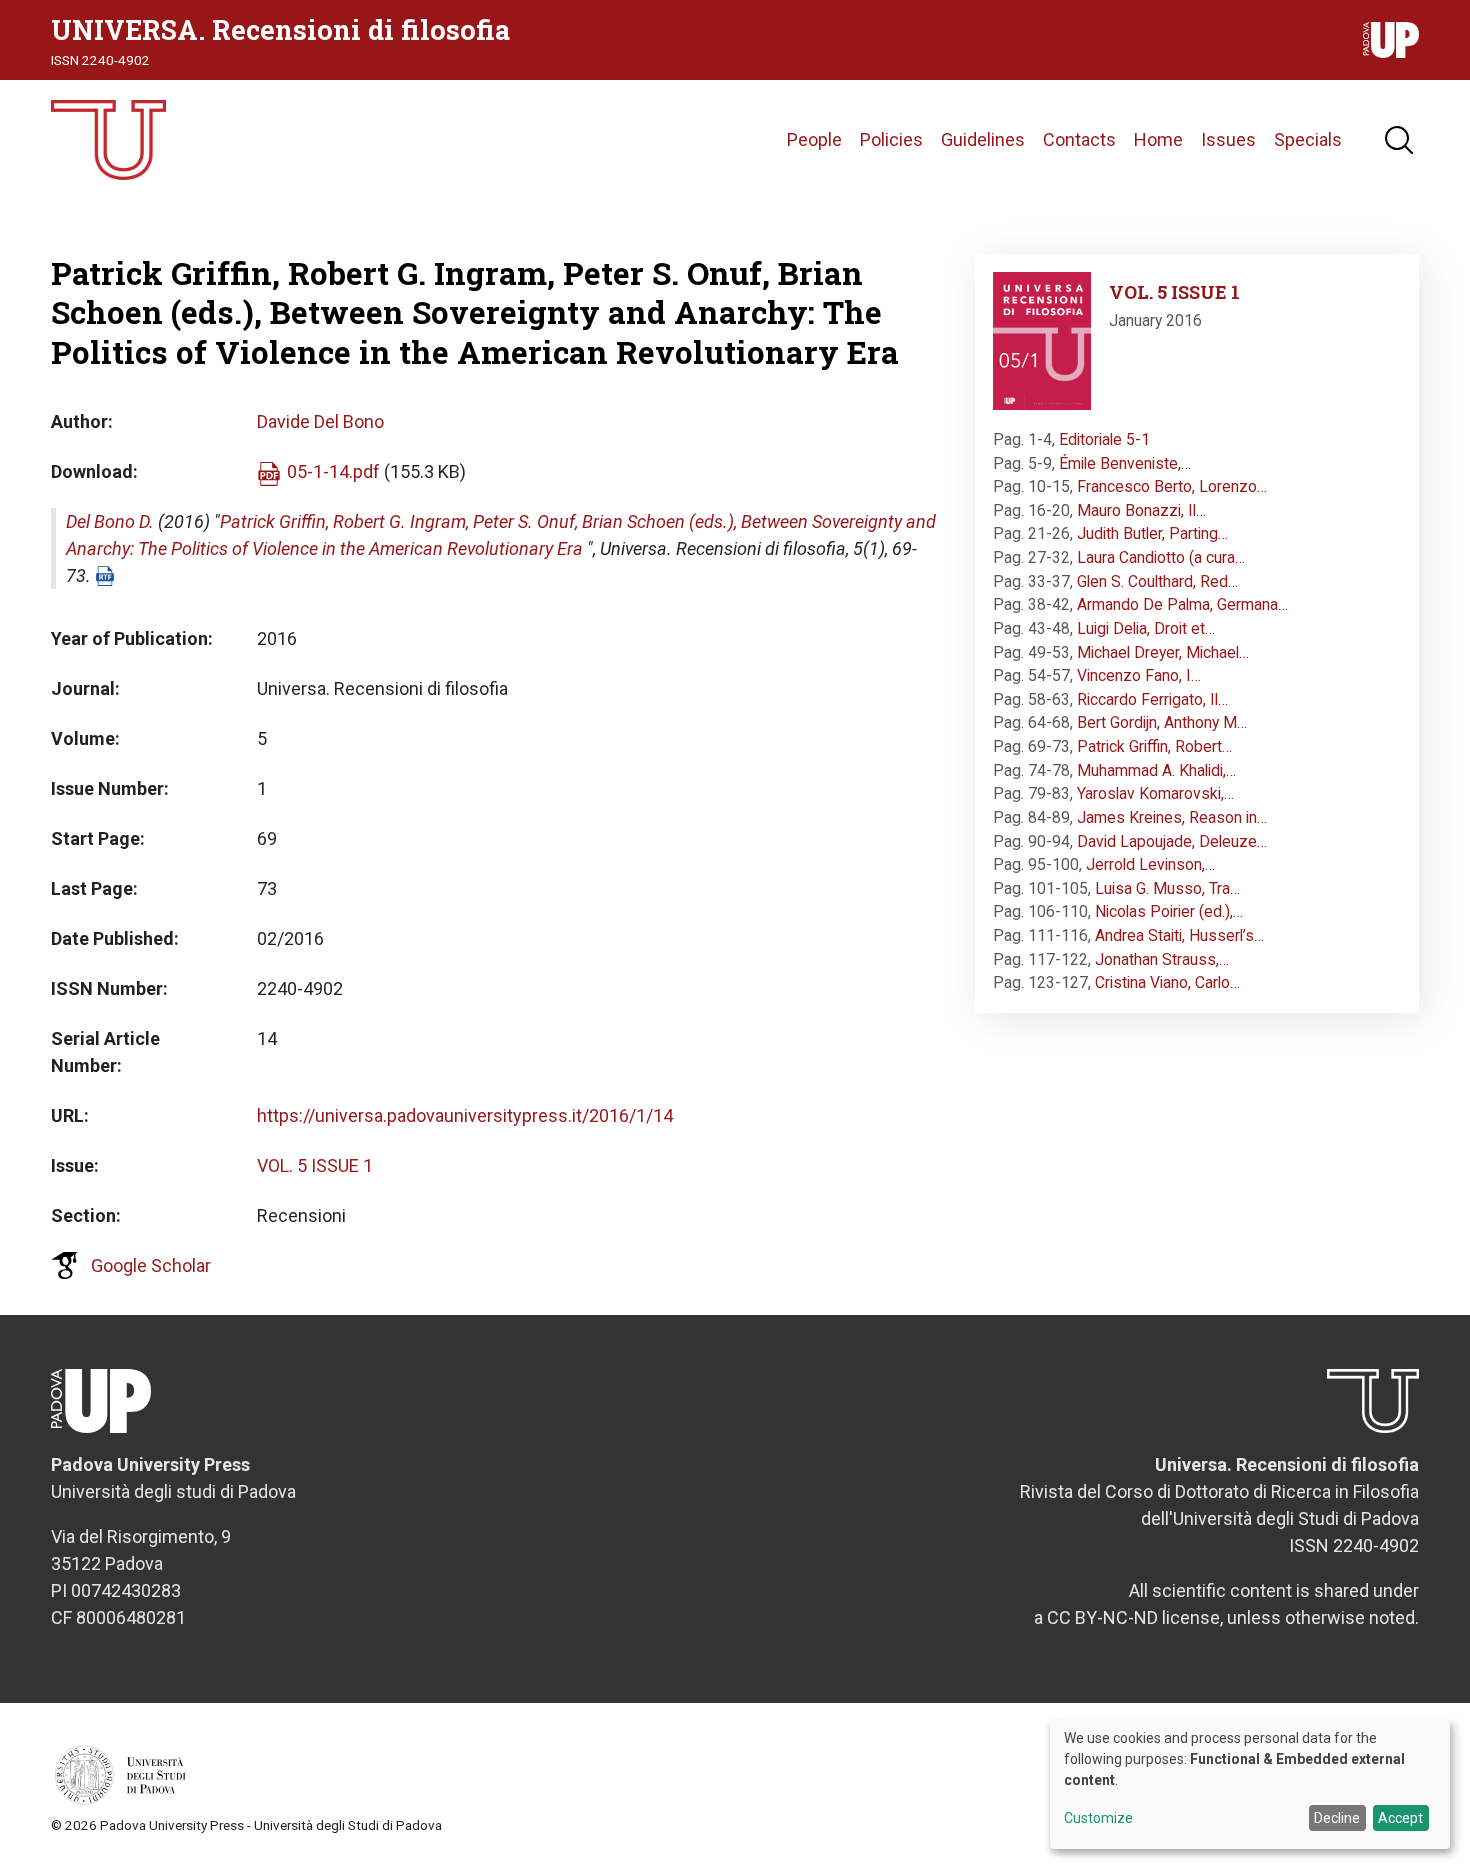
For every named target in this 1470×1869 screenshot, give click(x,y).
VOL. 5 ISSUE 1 (315, 1165)
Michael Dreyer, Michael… (1163, 652)
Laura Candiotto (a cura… (1161, 557)
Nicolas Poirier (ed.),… (1169, 911)
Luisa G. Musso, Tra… (1167, 888)
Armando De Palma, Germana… (1182, 604)
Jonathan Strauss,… (1162, 959)
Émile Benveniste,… (1125, 463)
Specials (1308, 139)
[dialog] (1250, 1784)
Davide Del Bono (320, 421)
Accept (1400, 1818)
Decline (1337, 1818)
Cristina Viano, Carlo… (1167, 982)
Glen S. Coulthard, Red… (1157, 581)
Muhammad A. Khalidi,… (1156, 770)
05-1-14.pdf (333, 471)
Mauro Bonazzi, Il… (1141, 510)
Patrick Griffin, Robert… (1154, 746)
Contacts (1079, 139)
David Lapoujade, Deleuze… (1172, 841)
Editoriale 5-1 (1104, 439)
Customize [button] (1098, 1818)
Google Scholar (151, 1265)
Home (1158, 139)
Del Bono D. (110, 521)
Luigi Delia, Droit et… (1146, 628)
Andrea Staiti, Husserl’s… (1179, 935)
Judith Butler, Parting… (1152, 533)
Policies (891, 139)
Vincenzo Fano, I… (1139, 675)
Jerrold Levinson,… (1150, 864)
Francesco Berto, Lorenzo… (1172, 486)
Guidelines (983, 139)
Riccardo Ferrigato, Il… (1152, 699)
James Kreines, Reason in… (1172, 817)
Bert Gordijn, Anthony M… (1162, 722)
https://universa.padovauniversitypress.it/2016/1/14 (465, 1115)
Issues (1228, 139)
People (814, 139)
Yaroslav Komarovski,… (1155, 793)
